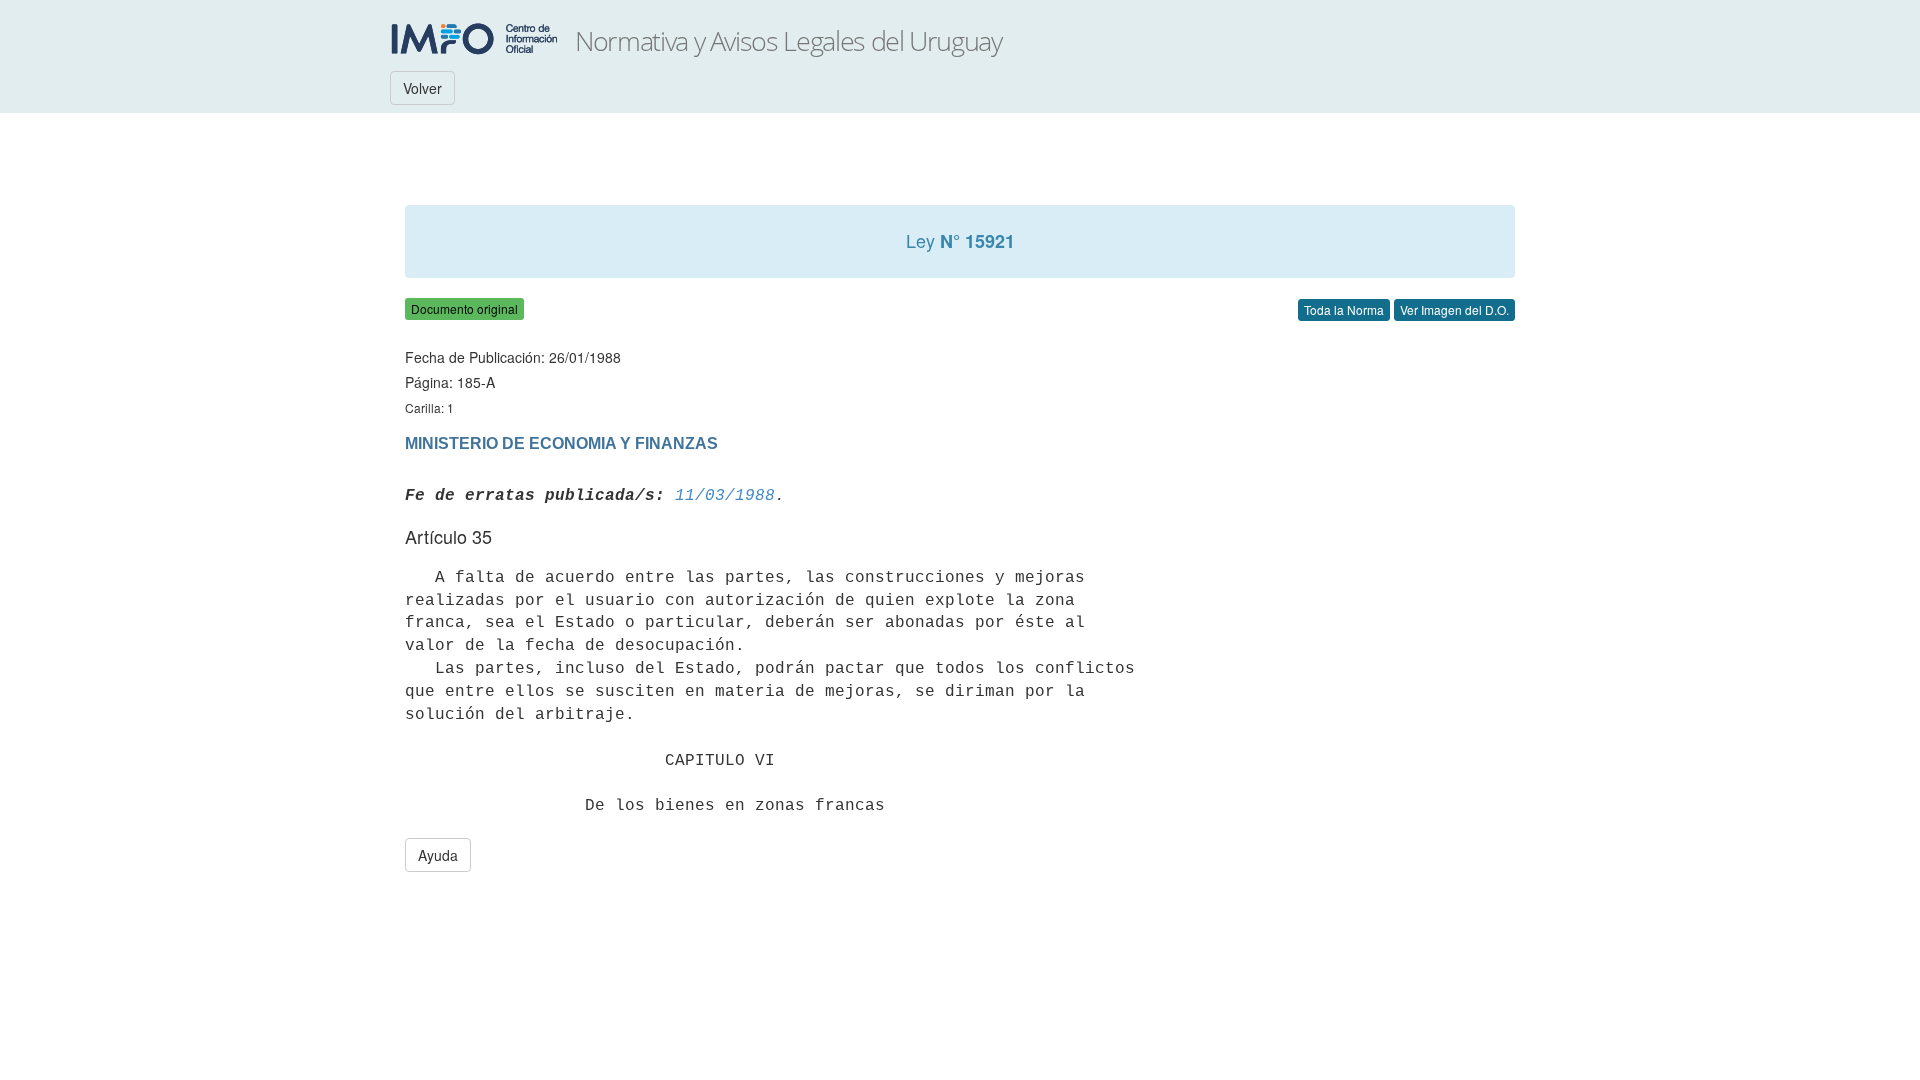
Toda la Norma (1344, 309)
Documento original (464, 308)
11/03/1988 (725, 496)
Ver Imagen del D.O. (1454, 309)
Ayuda (438, 855)
